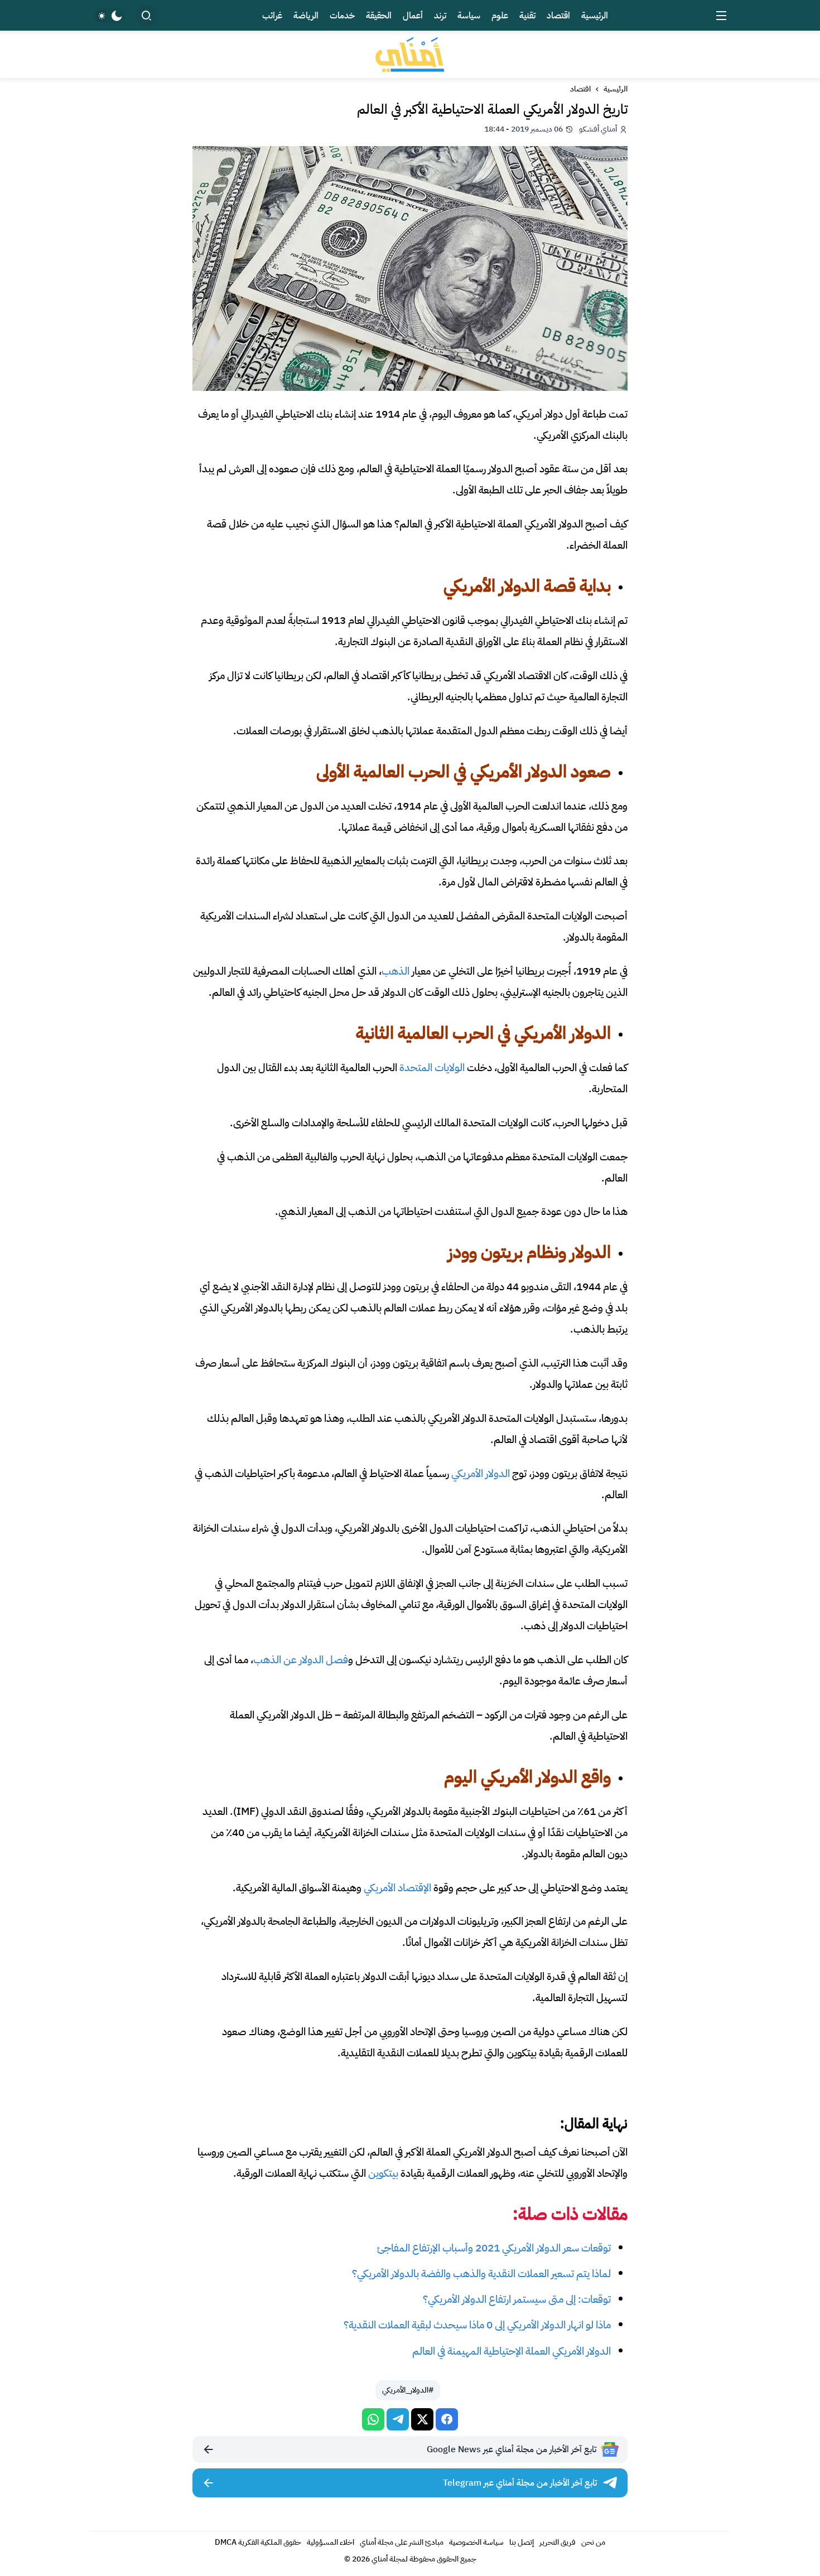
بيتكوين (383, 2173)
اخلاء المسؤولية (331, 2542)
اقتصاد (580, 89)
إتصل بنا (522, 2542)
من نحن (593, 2542)
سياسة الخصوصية (476, 2542)
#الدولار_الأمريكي (408, 2390)
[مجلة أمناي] (410, 54)
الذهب (395, 971)
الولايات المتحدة (432, 1067)
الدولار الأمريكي (481, 1473)
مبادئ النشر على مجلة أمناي (402, 2542)
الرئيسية (616, 89)
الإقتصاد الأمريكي (397, 1888)
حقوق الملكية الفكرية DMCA (258, 2542)
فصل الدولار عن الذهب (301, 1660)
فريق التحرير (558, 2542)
